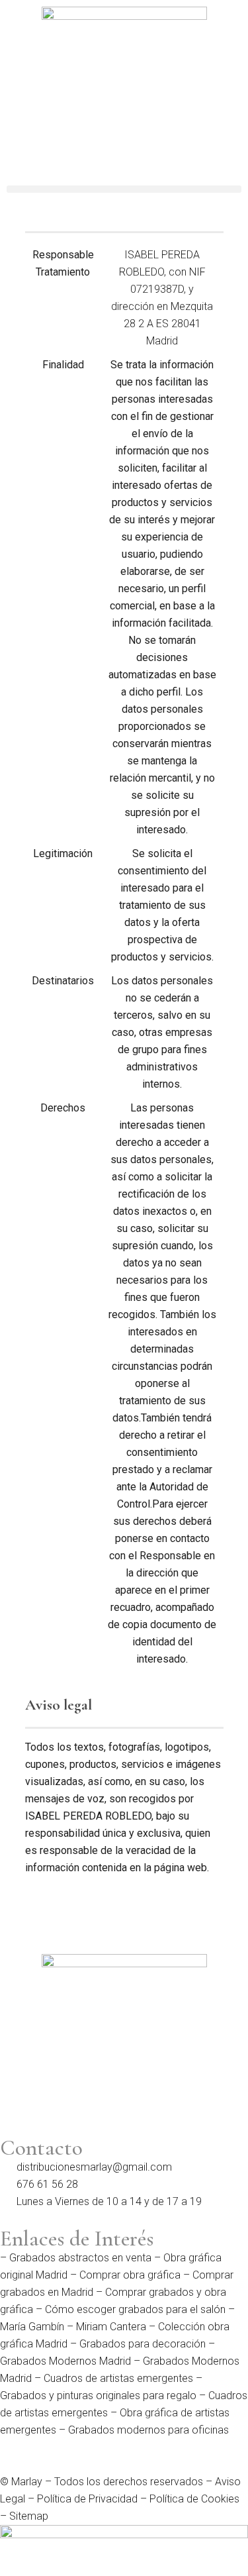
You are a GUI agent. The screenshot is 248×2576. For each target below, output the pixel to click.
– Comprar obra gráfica (124, 2275)
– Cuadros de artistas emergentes (112, 2378)
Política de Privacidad (87, 2499)
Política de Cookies (194, 2499)
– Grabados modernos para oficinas (143, 2430)
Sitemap (29, 2516)
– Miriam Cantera (105, 2327)
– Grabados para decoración (137, 2344)
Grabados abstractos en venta (80, 2258)
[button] (124, 189)
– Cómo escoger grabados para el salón (129, 2309)
